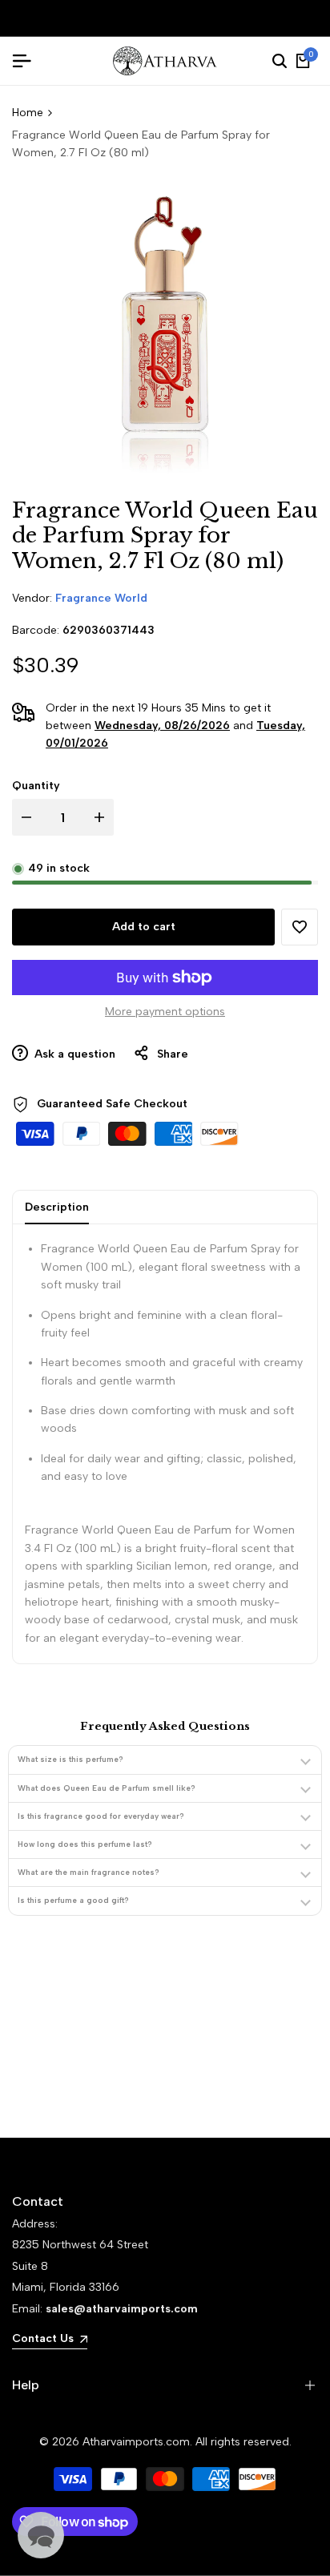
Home (28, 113)
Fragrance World (101, 598)
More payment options (165, 1012)
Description (57, 1207)
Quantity (36, 786)
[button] (300, 927)
